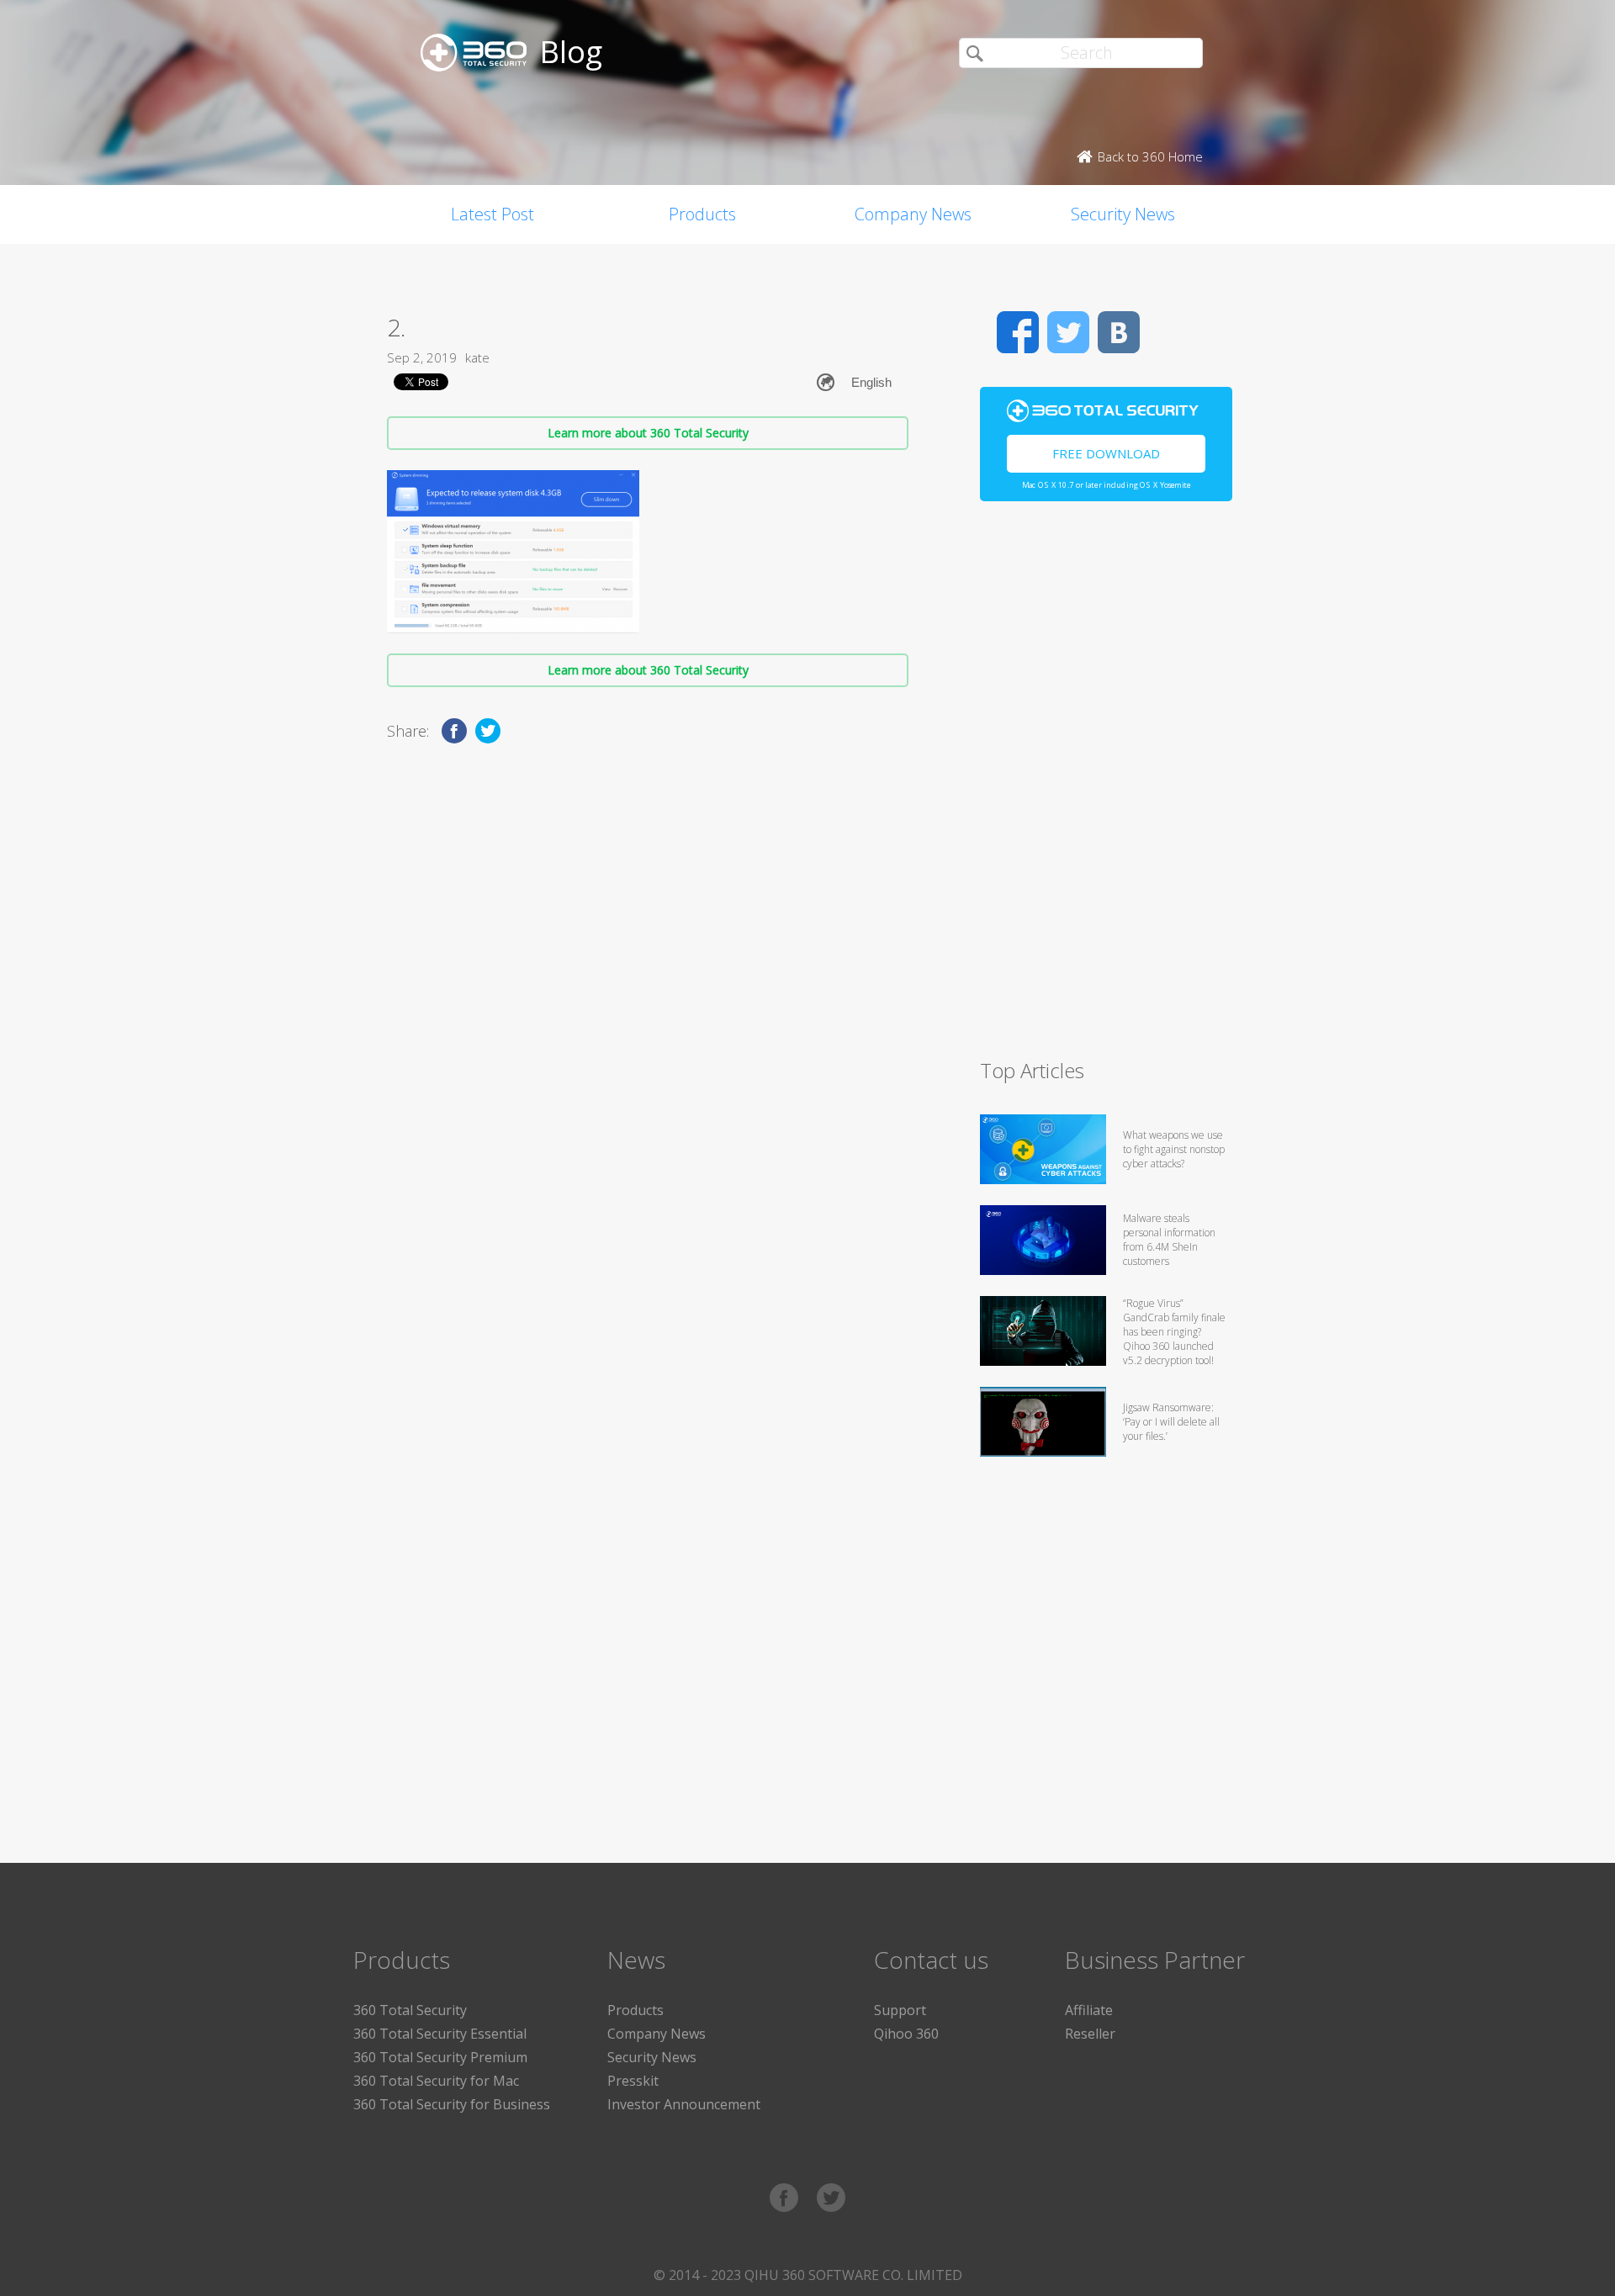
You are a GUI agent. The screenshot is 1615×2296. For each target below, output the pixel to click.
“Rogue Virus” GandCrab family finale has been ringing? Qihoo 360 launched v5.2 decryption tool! (1174, 1332)
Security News (1123, 214)
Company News (913, 214)
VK (1119, 332)
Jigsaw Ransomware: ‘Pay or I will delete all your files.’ (1171, 1422)
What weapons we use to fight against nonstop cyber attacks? (1174, 1149)
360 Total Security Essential (440, 2034)
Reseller (1090, 2034)
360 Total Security (410, 2010)
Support (900, 2010)
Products (702, 214)
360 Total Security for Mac (436, 2081)
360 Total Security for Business (452, 2104)
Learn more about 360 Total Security (648, 433)
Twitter (1068, 332)
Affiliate (1089, 2010)
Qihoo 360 (906, 2034)
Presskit (633, 2081)
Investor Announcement (684, 2104)
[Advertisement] (1106, 787)
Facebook (1018, 332)
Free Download (1106, 453)
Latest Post (492, 214)
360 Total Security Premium (440, 2057)
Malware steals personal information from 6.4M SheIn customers (1169, 1240)
